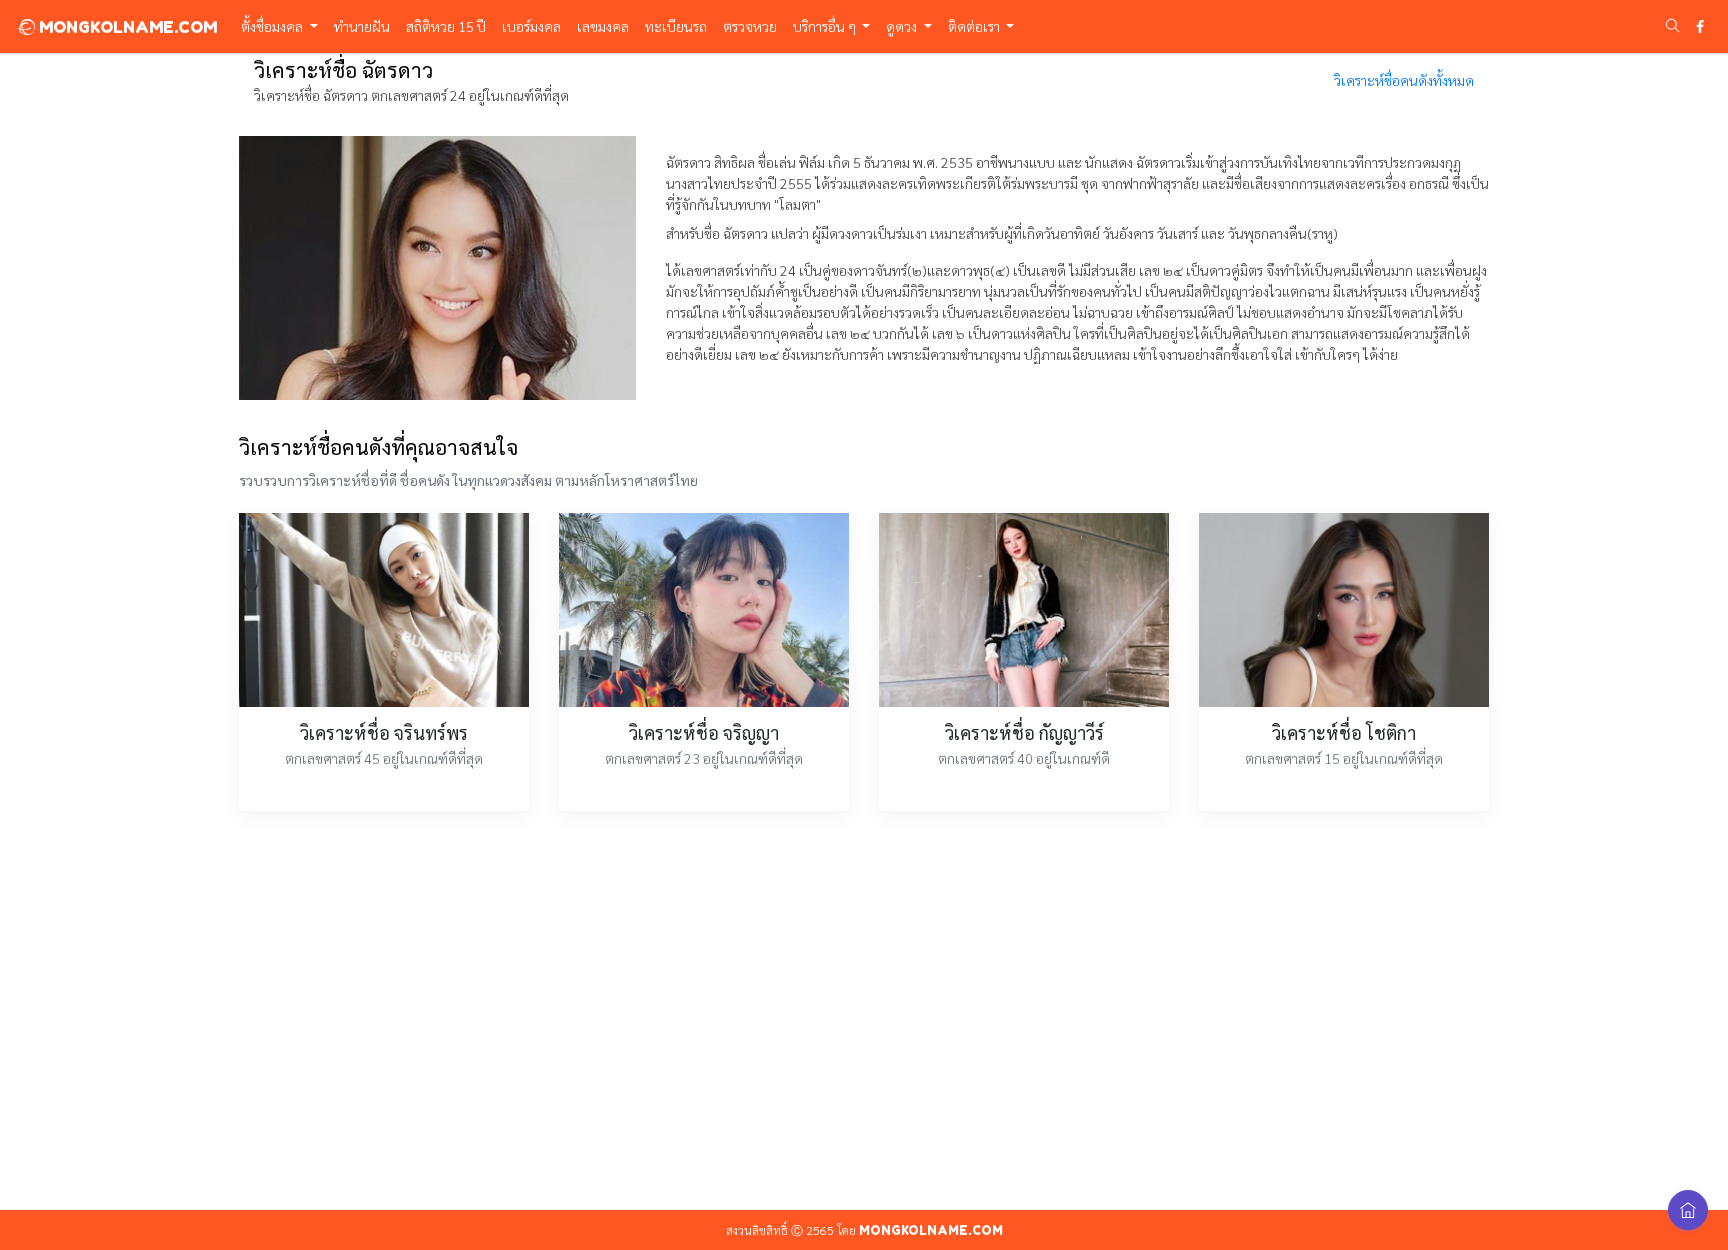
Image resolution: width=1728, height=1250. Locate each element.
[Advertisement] (864, 1022)
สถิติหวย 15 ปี (446, 26)
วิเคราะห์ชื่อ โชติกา (1344, 732)
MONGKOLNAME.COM (126, 27)
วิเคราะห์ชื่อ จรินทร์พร (384, 732)
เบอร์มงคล (531, 26)
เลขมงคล (603, 26)
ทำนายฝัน (362, 26)
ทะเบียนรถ (676, 26)
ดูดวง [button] (903, 26)
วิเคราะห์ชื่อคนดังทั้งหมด (1404, 80)
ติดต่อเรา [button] (975, 26)
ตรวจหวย (750, 26)
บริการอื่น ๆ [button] (826, 26)
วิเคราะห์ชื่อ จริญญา (704, 732)
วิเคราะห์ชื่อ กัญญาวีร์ (1024, 732)
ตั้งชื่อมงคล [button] (273, 26)
